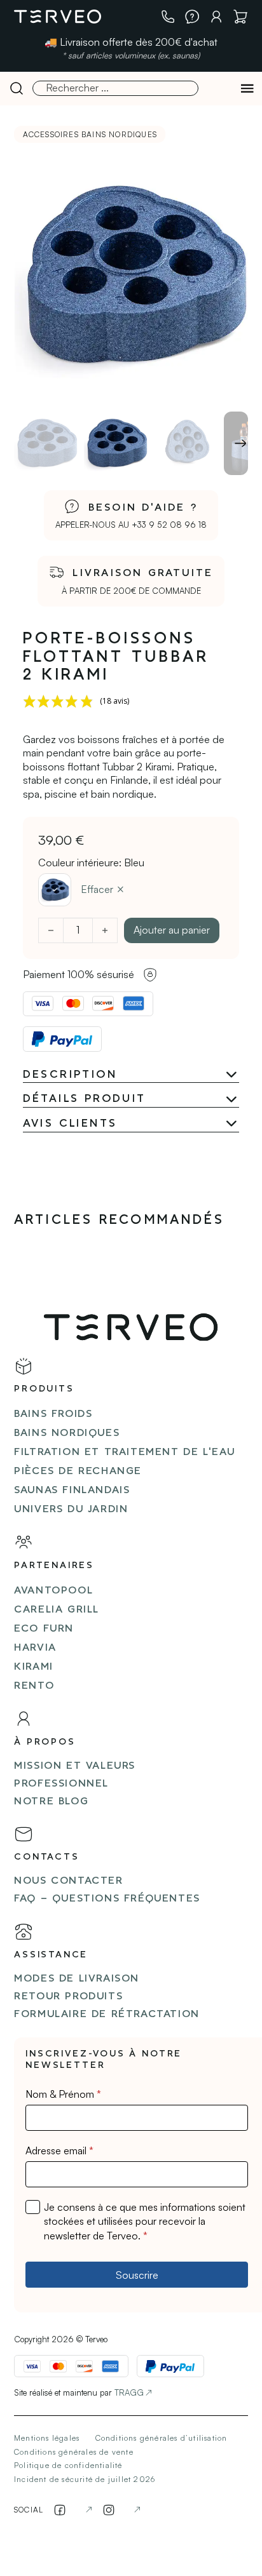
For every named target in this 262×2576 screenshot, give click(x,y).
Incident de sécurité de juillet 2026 (85, 2479)
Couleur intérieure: (91, 862)
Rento (34, 1686)
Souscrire (137, 2275)
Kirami (34, 1667)
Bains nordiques (67, 1433)
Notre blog (51, 1802)
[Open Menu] (247, 88)
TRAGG (129, 2392)
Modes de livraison (77, 1979)
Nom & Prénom (63, 2094)
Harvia (35, 1648)
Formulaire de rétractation (107, 2015)
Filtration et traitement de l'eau (124, 1452)
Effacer (97, 889)
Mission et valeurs (75, 1766)
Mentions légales (47, 2438)
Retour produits (68, 1997)
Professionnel (61, 1784)
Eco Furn (44, 1629)
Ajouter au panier (172, 930)
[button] (131, 1075)
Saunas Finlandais (72, 1491)
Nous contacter (69, 1881)
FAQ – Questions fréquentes (107, 1899)
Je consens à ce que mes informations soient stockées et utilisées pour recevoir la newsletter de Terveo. (145, 2221)
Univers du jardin (71, 1510)
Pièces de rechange (78, 1472)
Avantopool (53, 1591)
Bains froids (53, 1414)
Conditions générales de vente (74, 2452)
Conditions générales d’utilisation (162, 2438)
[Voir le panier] (240, 17)
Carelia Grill (57, 1610)
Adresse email (59, 2150)
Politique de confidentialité (68, 2465)
